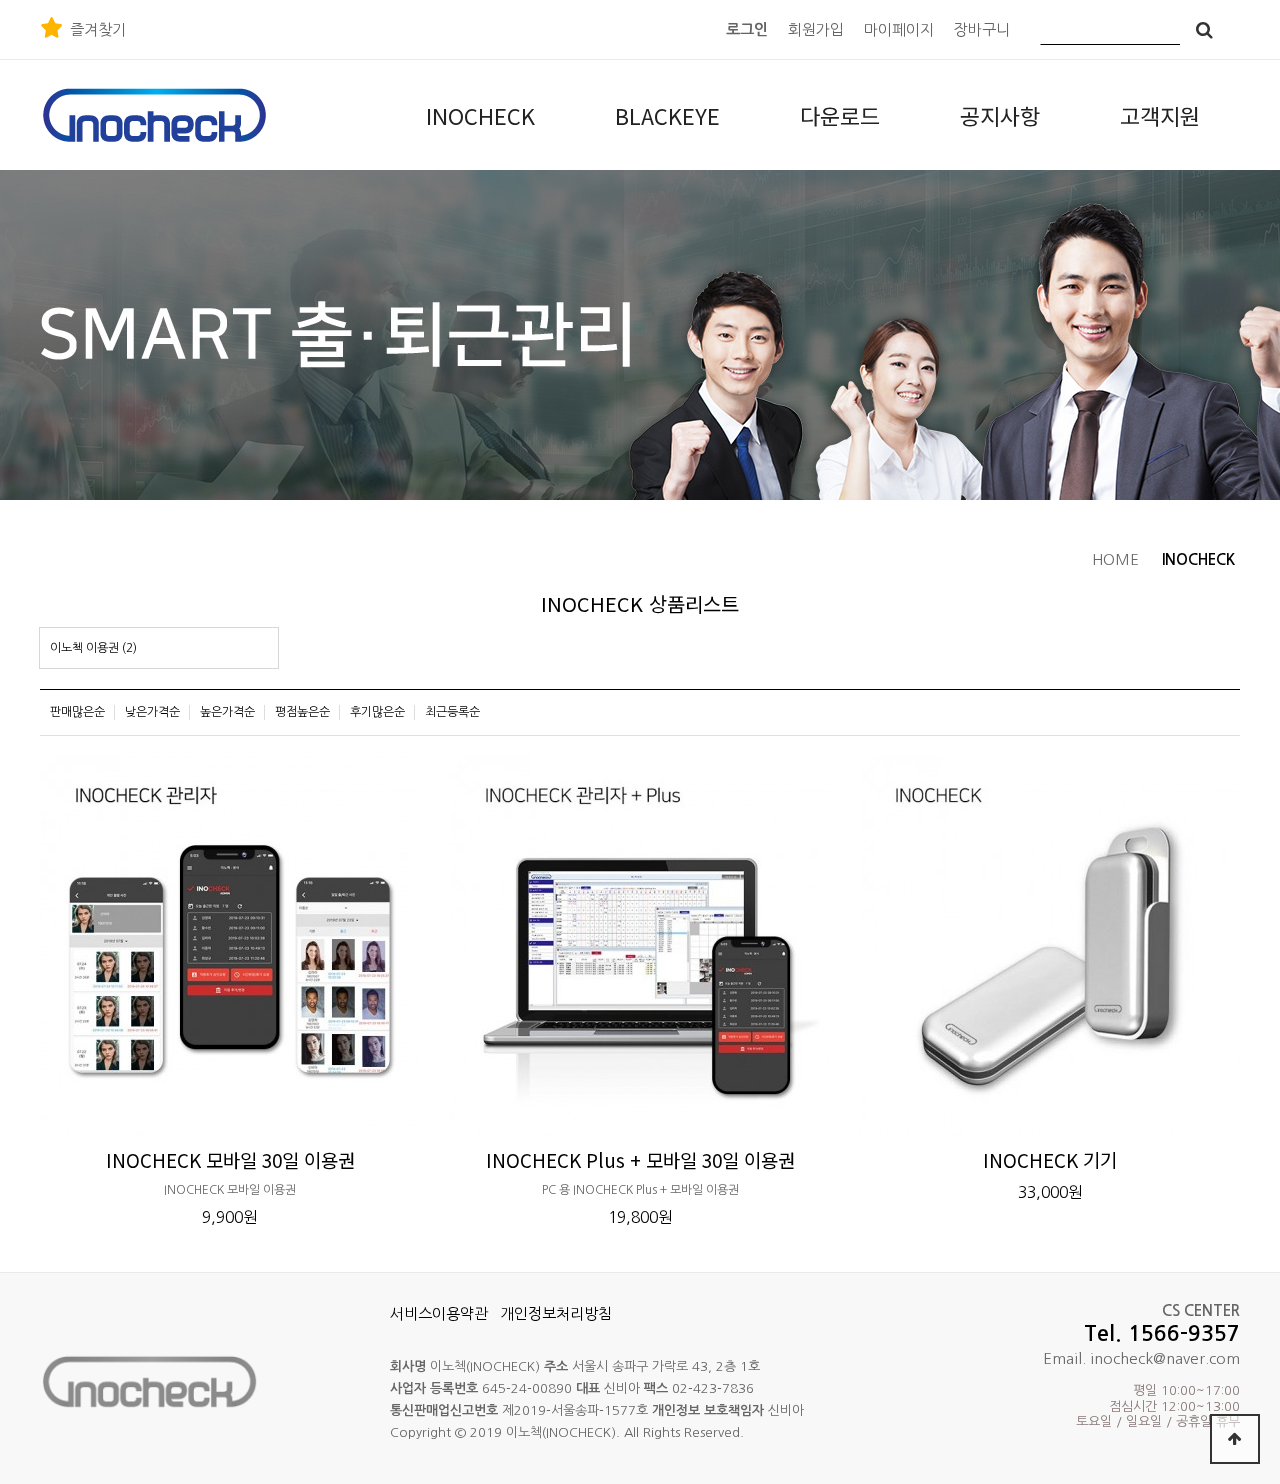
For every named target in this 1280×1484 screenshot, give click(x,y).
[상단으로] (1235, 1439)
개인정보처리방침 (556, 1313)
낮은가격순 (152, 712)
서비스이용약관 (439, 1313)
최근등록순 (452, 712)
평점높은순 (302, 712)
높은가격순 (227, 712)
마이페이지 (899, 29)
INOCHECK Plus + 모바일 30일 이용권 (640, 1159)
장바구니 (982, 29)
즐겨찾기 (98, 29)
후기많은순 (377, 712)
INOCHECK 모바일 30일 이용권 (230, 1159)
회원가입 (816, 29)
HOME (1115, 559)
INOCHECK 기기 (1050, 1159)
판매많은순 (77, 712)
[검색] (1205, 30)
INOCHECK (1198, 559)
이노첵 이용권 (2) (93, 648)
